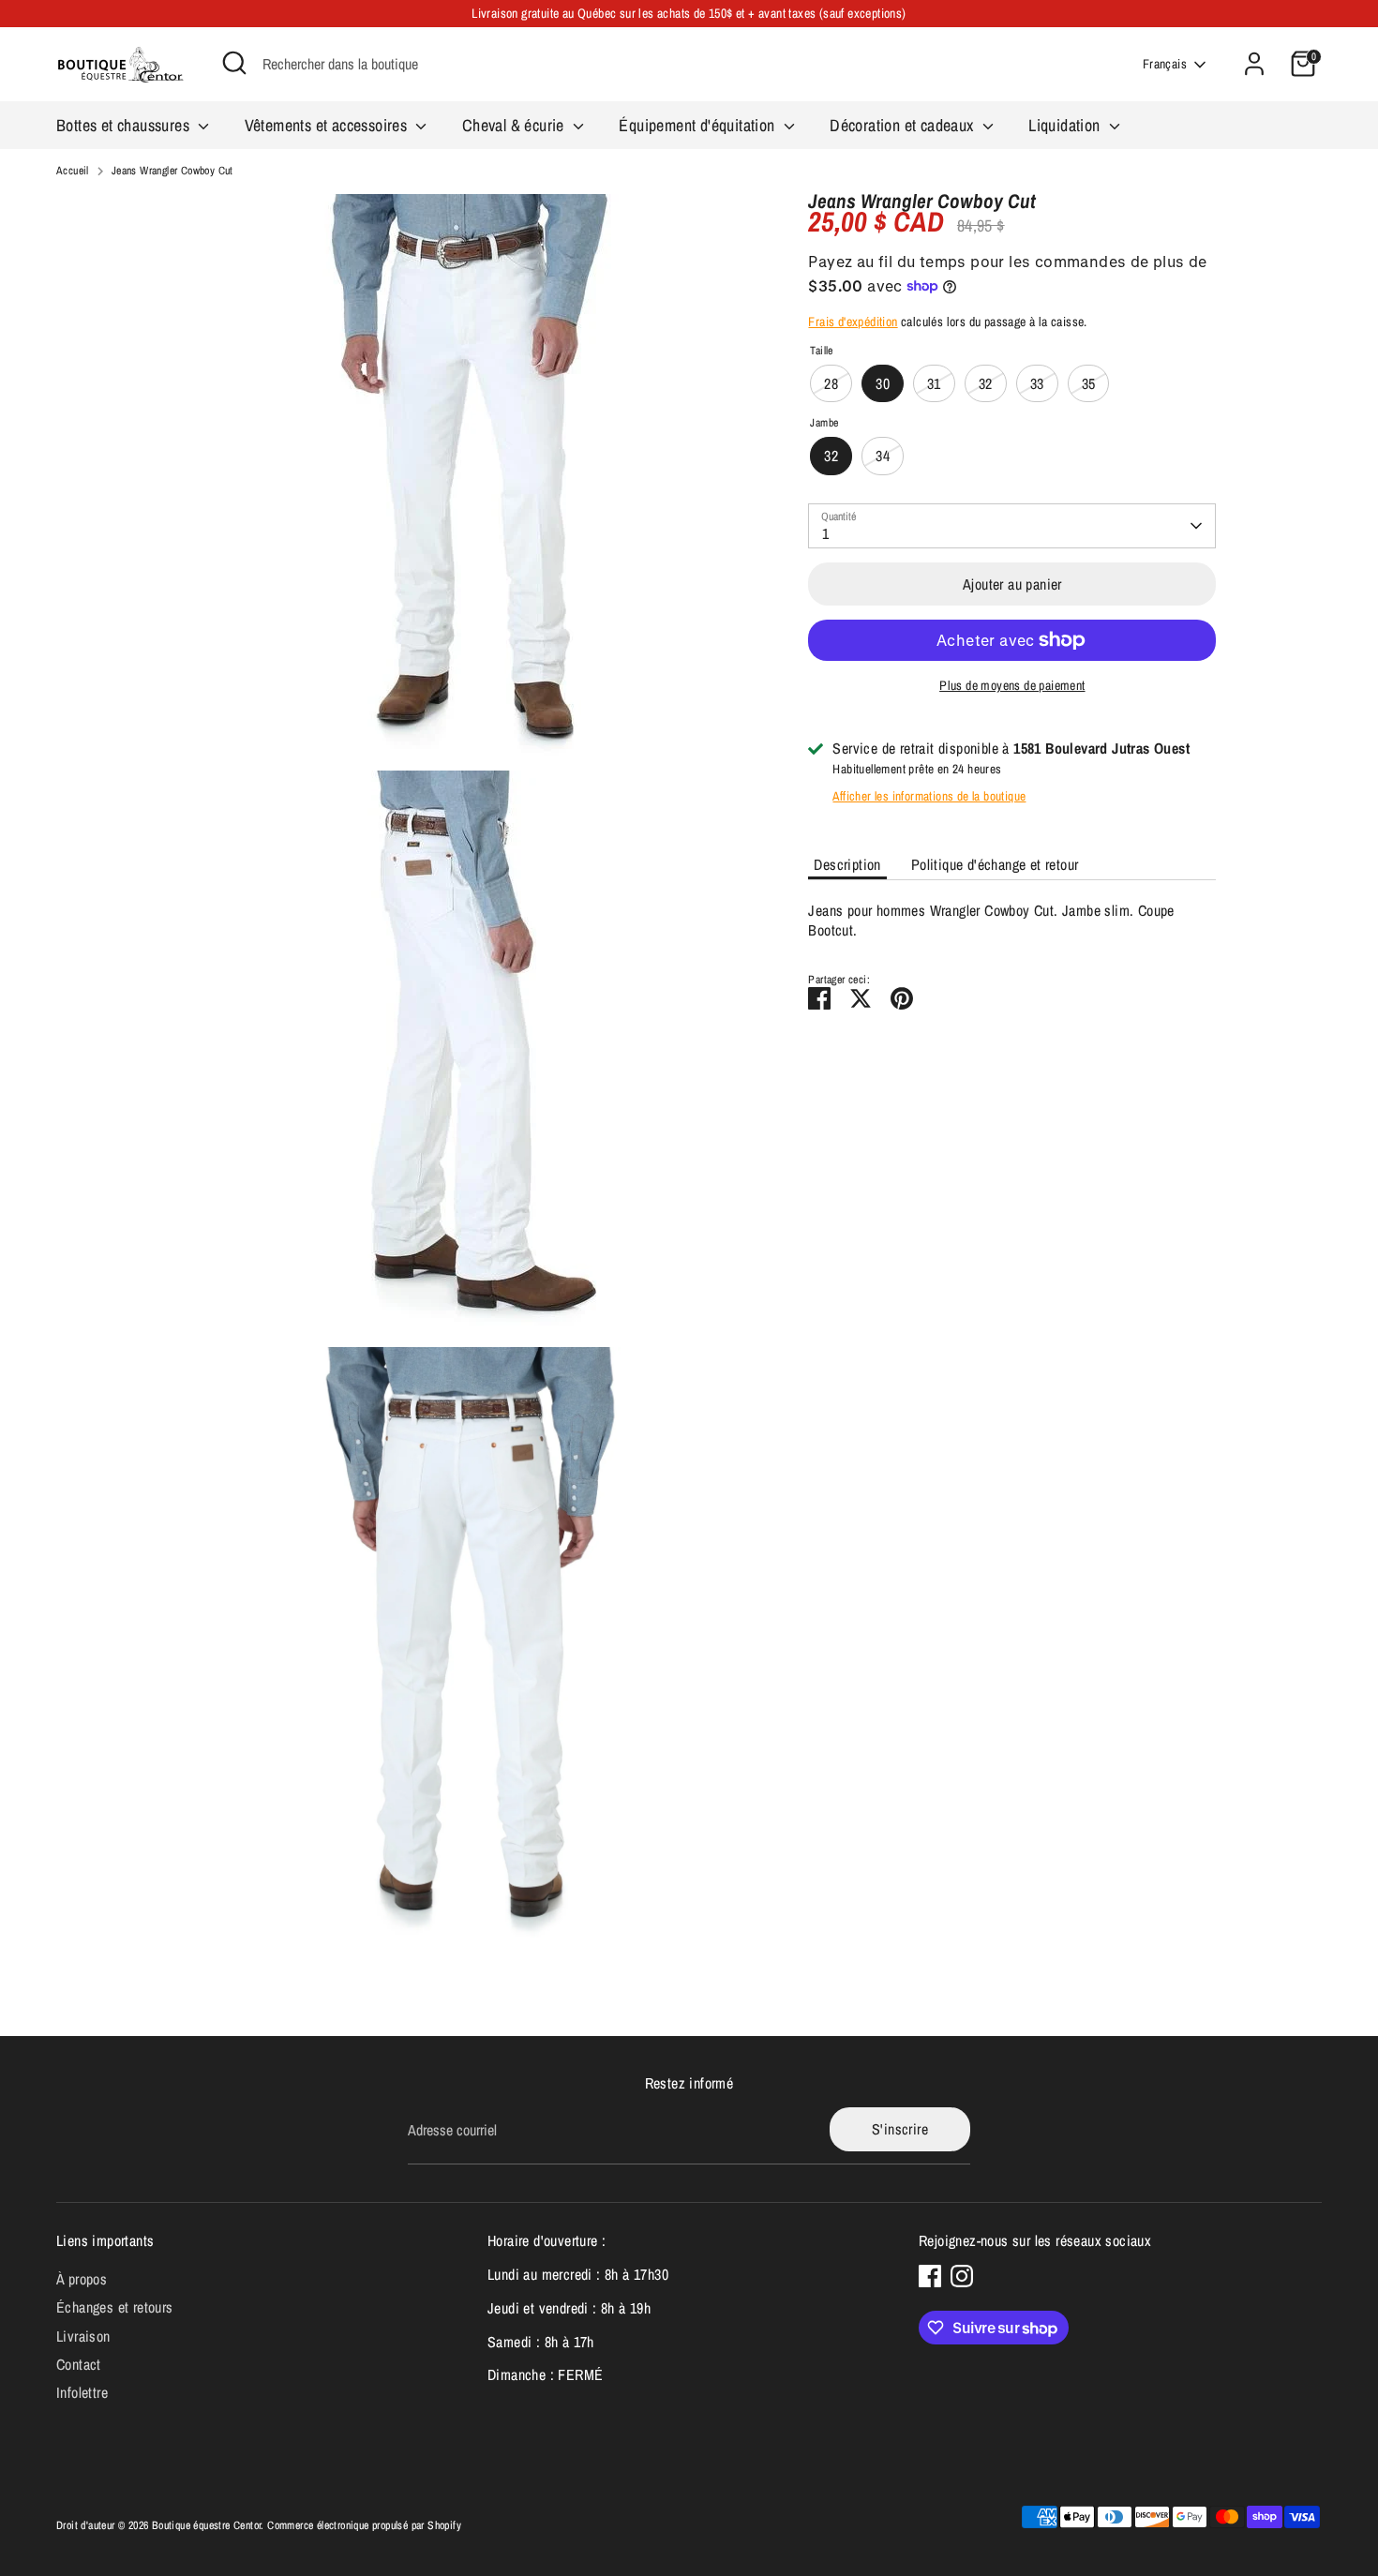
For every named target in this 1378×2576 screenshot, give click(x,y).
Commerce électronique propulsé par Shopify (364, 2525)
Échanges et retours (115, 2307)
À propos (82, 2279)
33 (1037, 382)
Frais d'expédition (853, 322)
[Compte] (1254, 64)
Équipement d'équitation (699, 125)
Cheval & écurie (515, 125)
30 (883, 382)
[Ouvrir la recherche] (234, 63)
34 (883, 456)
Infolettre (82, 2392)
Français (1165, 64)
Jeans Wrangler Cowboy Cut (172, 171)
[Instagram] (962, 2276)
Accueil (73, 171)
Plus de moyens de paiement (1012, 685)
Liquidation (1066, 125)
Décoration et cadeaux (904, 125)
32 (986, 382)
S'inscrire (900, 2129)
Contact (79, 2364)
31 (934, 382)
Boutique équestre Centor (207, 2525)
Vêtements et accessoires (328, 125)
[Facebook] (930, 2276)
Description (847, 863)
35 (1089, 382)
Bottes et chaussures (125, 125)
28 (831, 382)
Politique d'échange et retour (995, 863)
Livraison (83, 2336)
